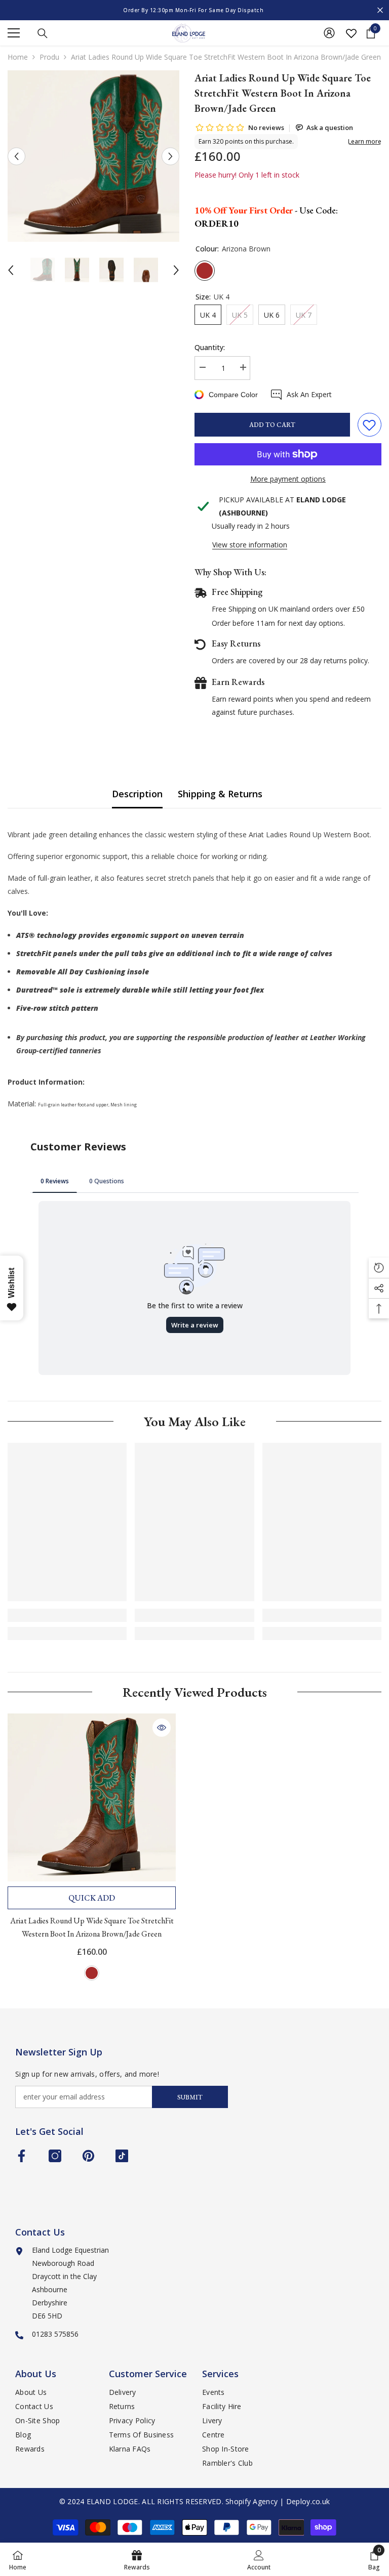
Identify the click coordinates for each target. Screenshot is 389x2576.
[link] (67, 1615)
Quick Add (92, 1898)
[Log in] (329, 33)
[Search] (43, 33)
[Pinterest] (88, 2156)
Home (18, 57)
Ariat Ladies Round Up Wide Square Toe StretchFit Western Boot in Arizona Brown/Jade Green (92, 1927)
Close (380, 10)
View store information (250, 545)
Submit (190, 2097)
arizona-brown (92, 1973)
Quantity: (210, 347)
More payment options (288, 479)
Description (137, 794)
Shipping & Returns (220, 794)
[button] (16, 156)
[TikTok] (122, 2156)
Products (49, 57)
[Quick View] (162, 1728)
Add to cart (272, 425)
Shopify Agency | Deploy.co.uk (278, 2501)
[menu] (14, 33)
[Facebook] (22, 2156)
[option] (194, 10)
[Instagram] (55, 2156)
